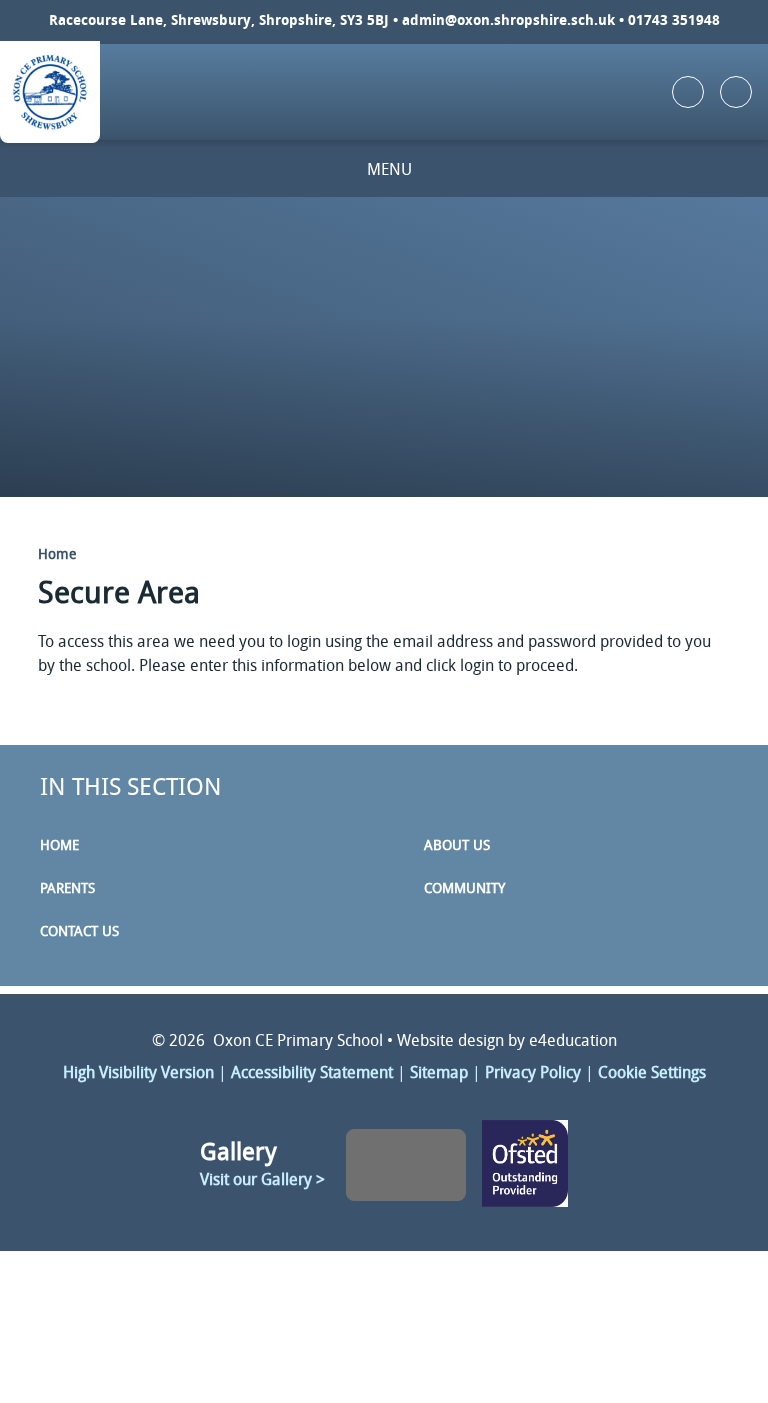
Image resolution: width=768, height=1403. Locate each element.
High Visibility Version (138, 1074)
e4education (573, 1042)
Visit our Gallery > (262, 1181)
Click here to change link (525, 1165)
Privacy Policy (533, 1074)
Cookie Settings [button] (652, 1074)
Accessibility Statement (312, 1074)
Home (57, 555)
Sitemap (439, 1074)
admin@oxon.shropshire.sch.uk (508, 21)
